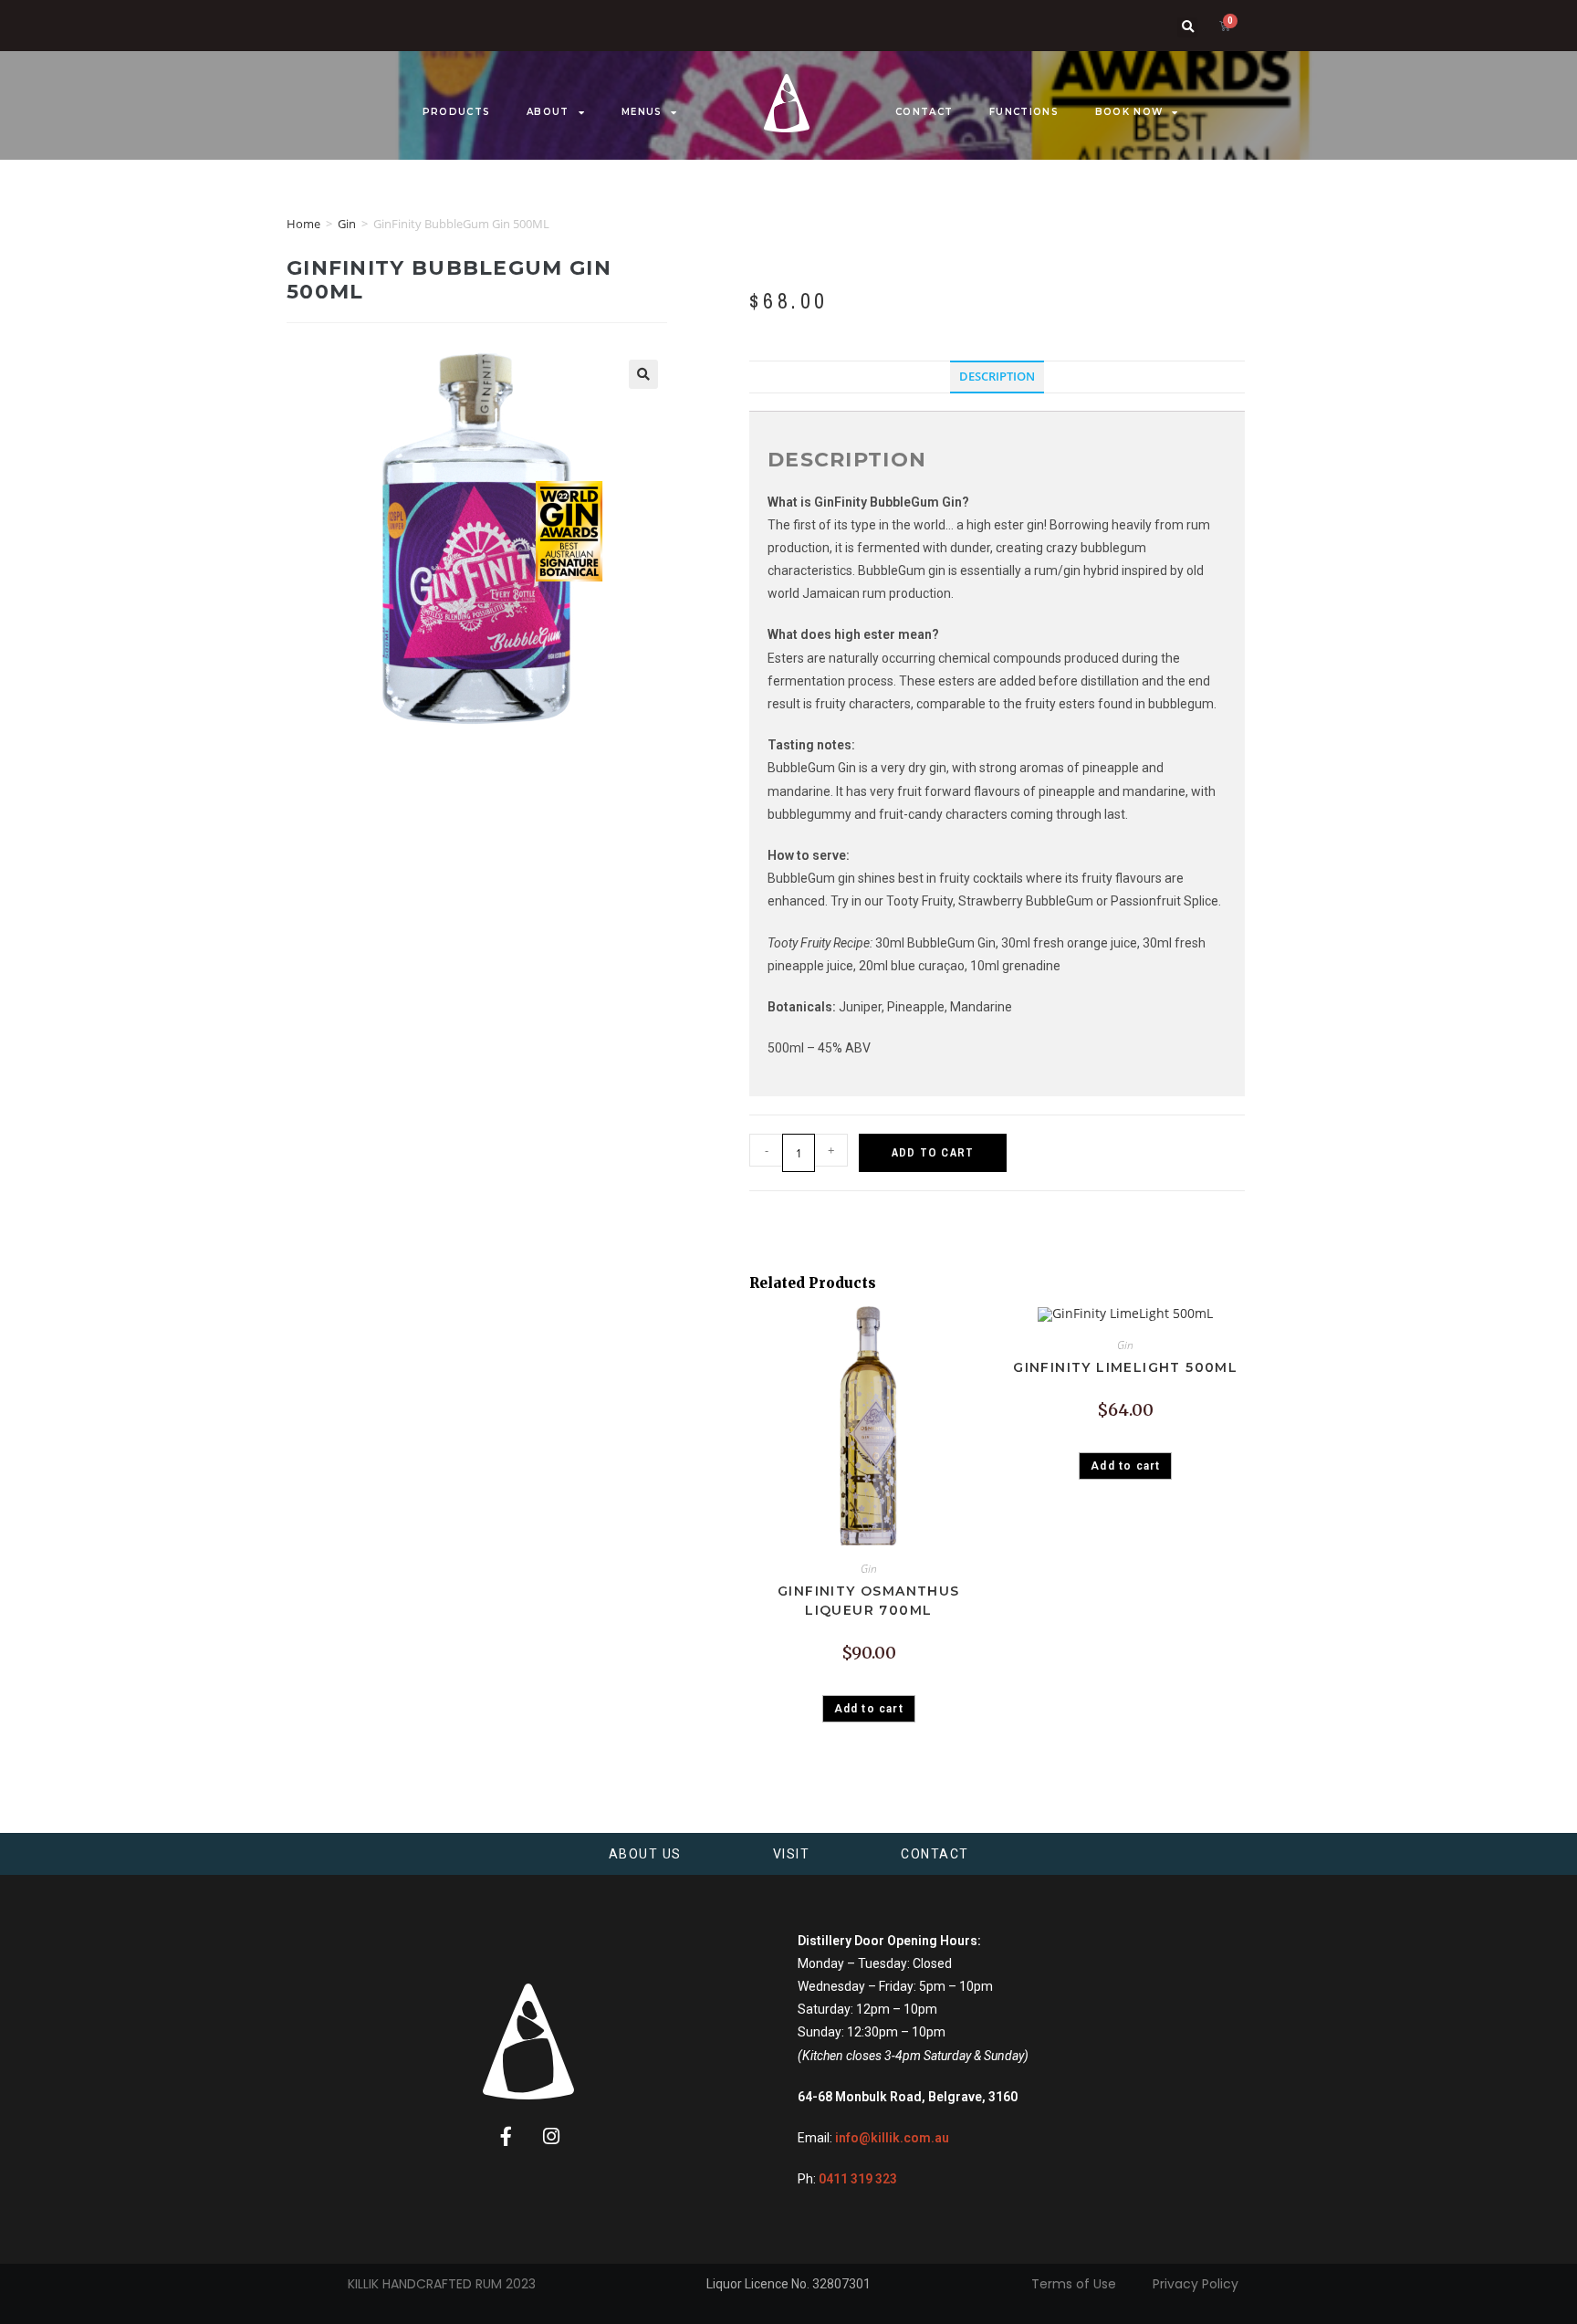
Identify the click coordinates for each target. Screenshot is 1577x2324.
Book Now (1129, 112)
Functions (1024, 112)
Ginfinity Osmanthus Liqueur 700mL (869, 1601)
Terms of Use (1074, 2284)
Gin (347, 224)
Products (456, 112)
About (548, 112)
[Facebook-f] (507, 2137)
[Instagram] (551, 2137)
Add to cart (933, 1153)
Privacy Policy (1196, 2284)
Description (997, 377)
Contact (924, 112)
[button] (1187, 27)
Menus (642, 112)
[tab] (997, 377)
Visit (792, 1854)
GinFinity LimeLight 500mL (1125, 1367)
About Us (645, 1854)
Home (303, 224)
